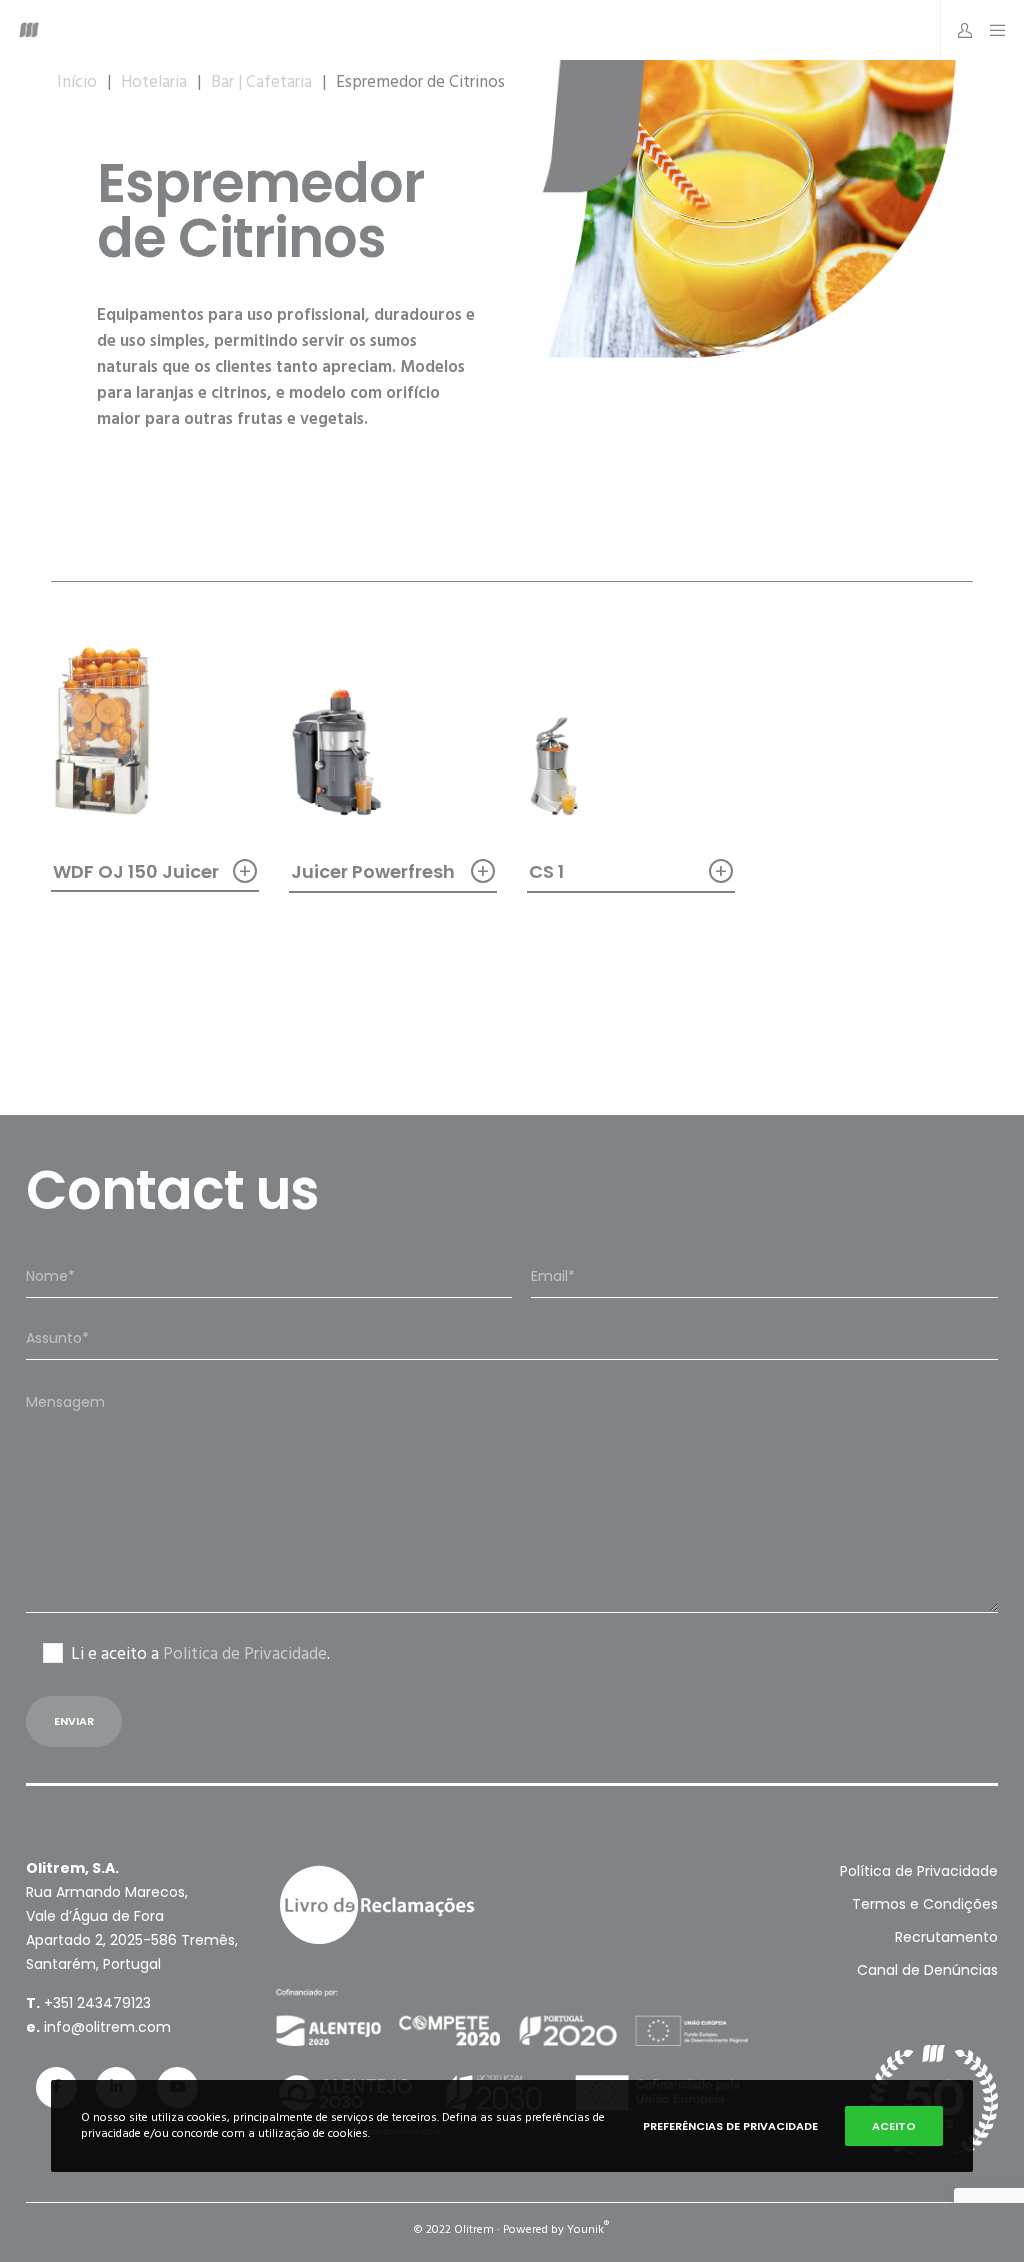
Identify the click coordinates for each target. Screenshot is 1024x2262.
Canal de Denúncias (927, 1970)
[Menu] (992, 30)
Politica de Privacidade (245, 1654)
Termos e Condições (925, 1904)
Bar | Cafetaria (261, 82)
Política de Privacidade (919, 1871)
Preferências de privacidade (730, 2126)
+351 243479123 (97, 2003)
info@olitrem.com (107, 2027)
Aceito (894, 2126)
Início (77, 82)
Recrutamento (946, 1937)
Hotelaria (154, 82)
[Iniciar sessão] (958, 30)
